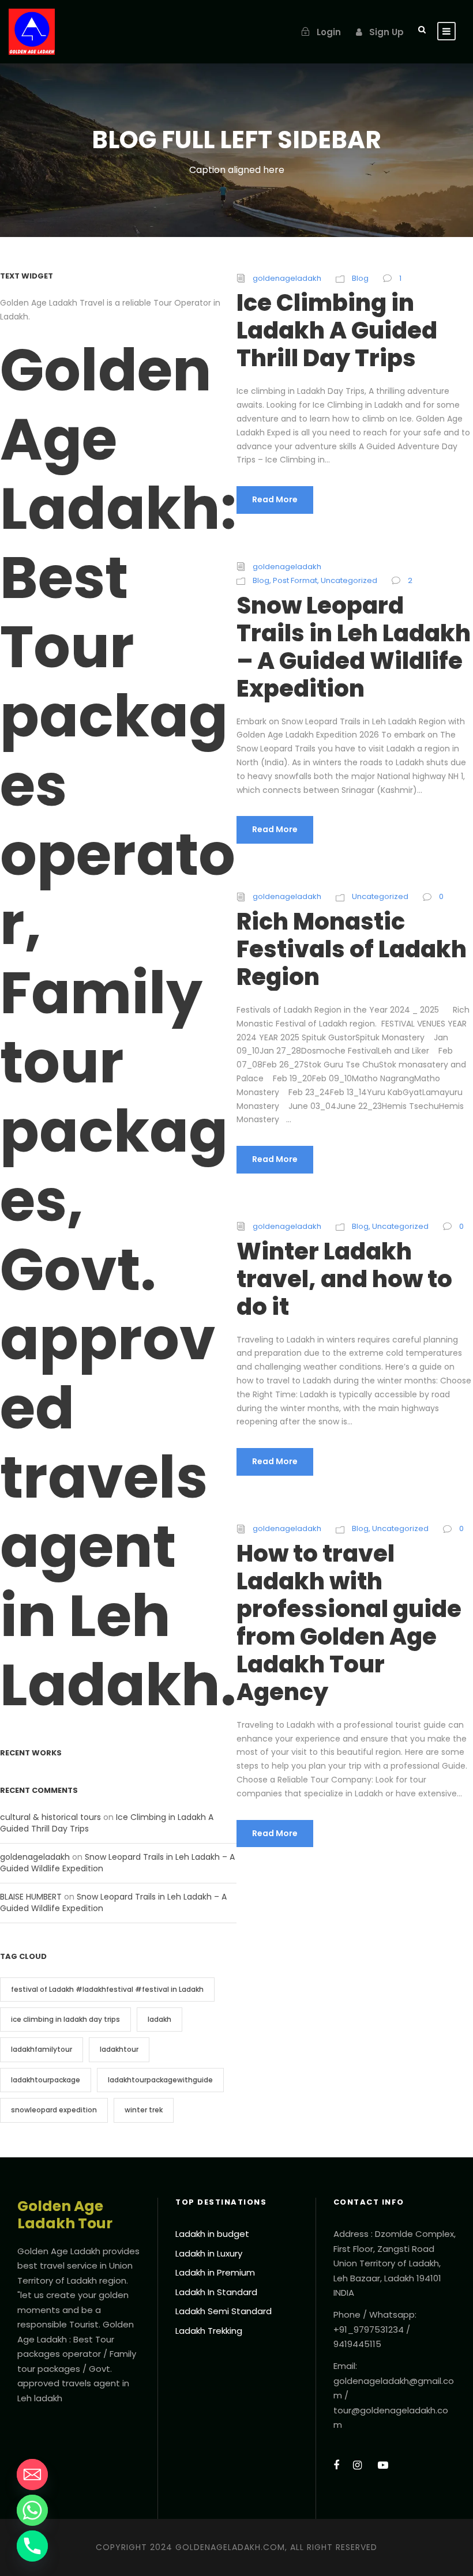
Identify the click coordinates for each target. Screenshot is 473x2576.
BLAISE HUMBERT (31, 1897)
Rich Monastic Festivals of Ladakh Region (352, 949)
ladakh (159, 2019)
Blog (360, 278)
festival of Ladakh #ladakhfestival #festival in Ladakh (107, 1989)
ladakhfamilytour (42, 2049)
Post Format (295, 580)
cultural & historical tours (50, 1817)
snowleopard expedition (54, 2110)
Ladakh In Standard (216, 2292)
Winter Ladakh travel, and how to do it (344, 1279)
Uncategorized (349, 580)
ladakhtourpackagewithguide (160, 2080)
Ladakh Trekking (209, 2331)
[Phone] (32, 2546)
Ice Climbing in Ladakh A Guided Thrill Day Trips (337, 330)
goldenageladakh (287, 278)
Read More (275, 499)
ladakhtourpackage (46, 2080)
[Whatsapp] (32, 2510)
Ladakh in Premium (215, 2272)
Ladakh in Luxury (209, 2253)
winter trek (144, 2110)
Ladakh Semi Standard (224, 2311)
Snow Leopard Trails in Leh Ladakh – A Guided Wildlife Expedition (354, 647)
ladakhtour (119, 2049)
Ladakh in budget (212, 2234)
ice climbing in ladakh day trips (65, 2019)
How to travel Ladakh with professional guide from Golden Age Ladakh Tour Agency (349, 1623)
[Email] (32, 2475)
